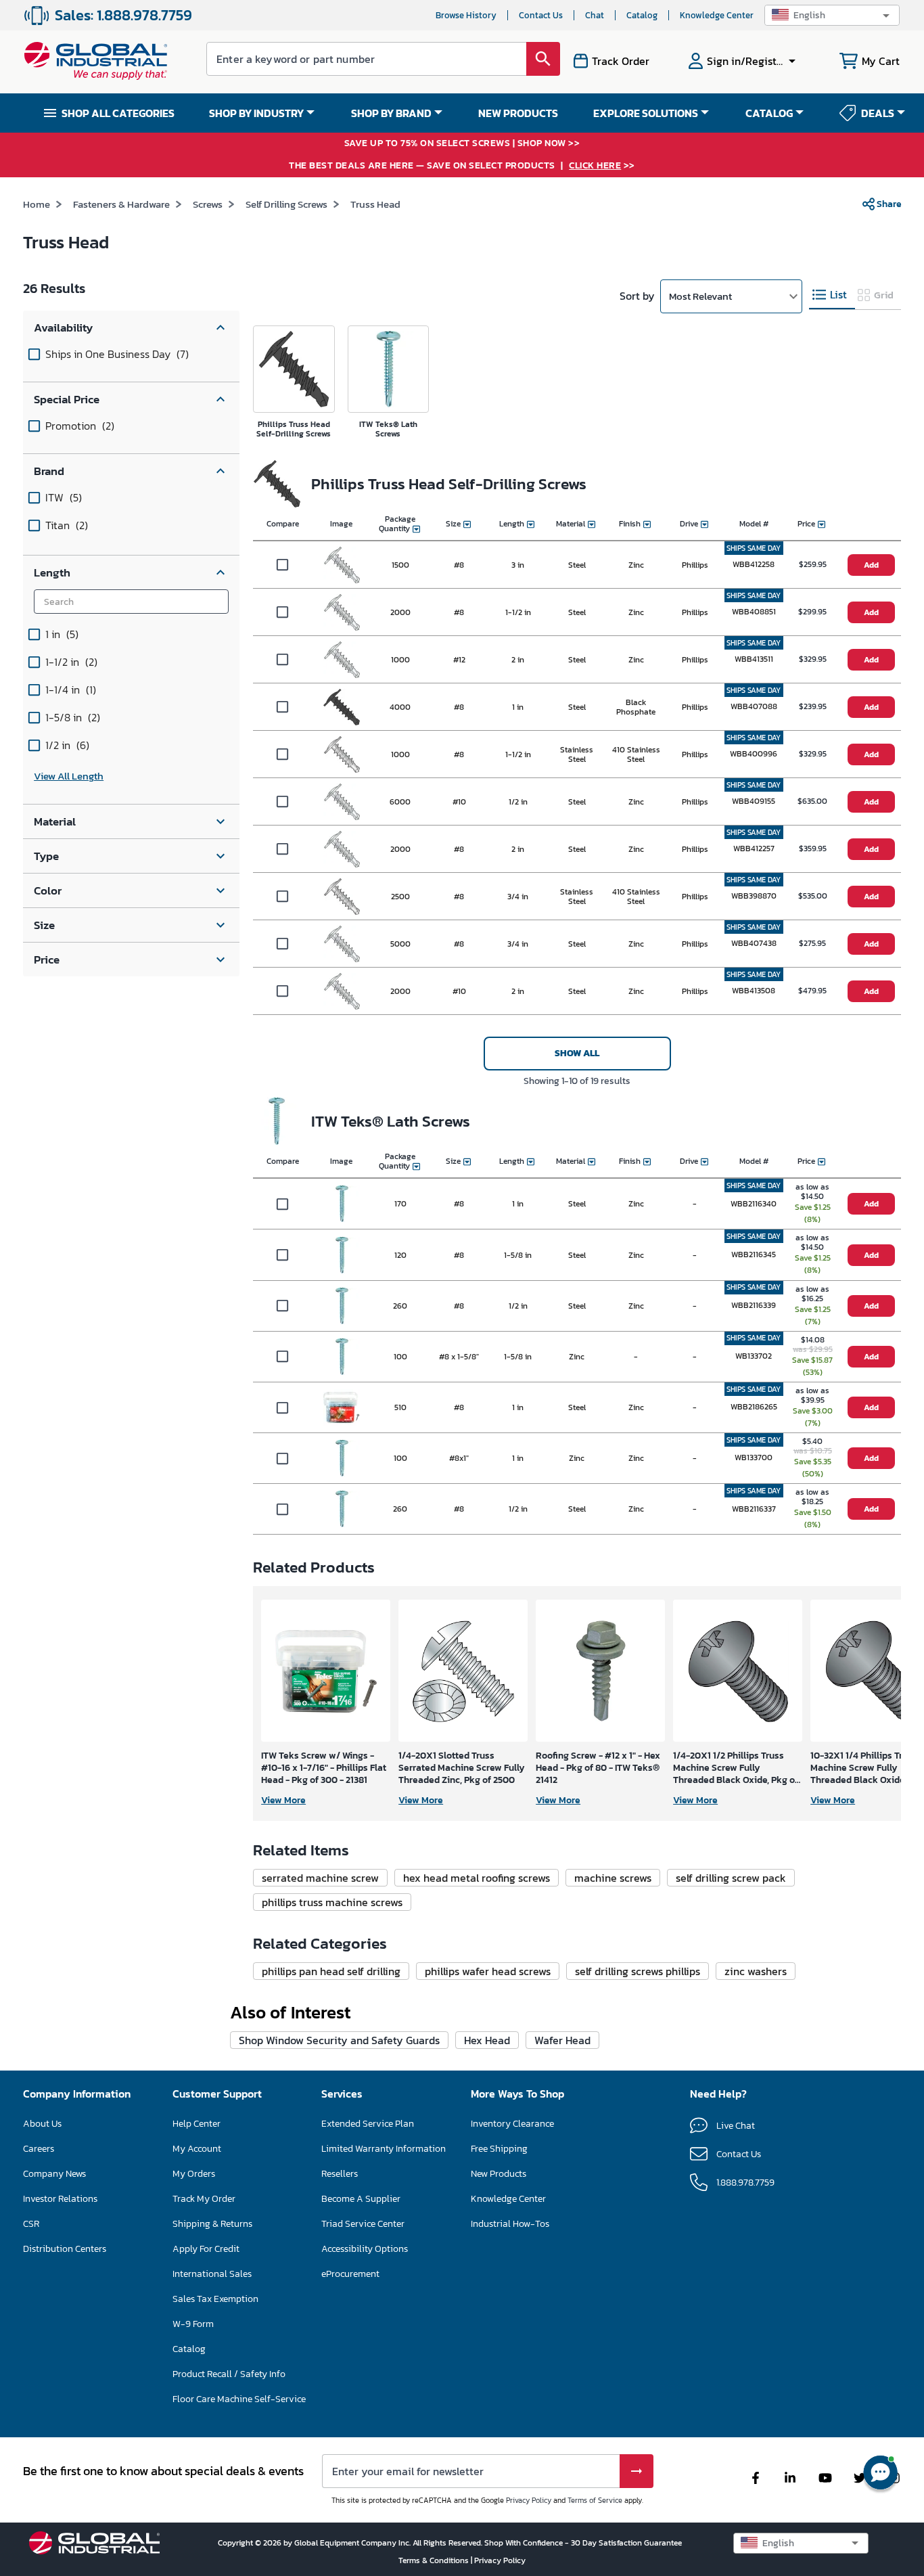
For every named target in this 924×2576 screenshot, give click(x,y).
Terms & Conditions (435, 2560)
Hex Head (487, 2040)
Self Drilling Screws (286, 204)
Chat (595, 15)
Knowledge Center (717, 15)
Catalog (642, 15)
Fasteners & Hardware (121, 204)
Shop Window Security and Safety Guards (339, 2040)
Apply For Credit (206, 2249)
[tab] (832, 295)
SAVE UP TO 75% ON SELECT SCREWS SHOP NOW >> (462, 144)
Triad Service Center (363, 2224)
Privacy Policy (529, 2500)
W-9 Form (193, 2324)
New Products (499, 2174)
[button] (832, 15)
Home (37, 204)
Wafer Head (562, 2040)
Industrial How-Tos (510, 2224)
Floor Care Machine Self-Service (239, 2399)
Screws (208, 204)
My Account (197, 2149)
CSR (31, 2224)
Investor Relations (60, 2199)
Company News (54, 2174)
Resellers (340, 2174)
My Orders (194, 2174)
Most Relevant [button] (700, 296)
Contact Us (541, 15)
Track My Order (204, 2199)
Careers (39, 2149)
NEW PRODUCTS (518, 113)
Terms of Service (595, 2500)
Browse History (466, 15)
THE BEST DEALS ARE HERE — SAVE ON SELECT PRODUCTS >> (462, 166)
